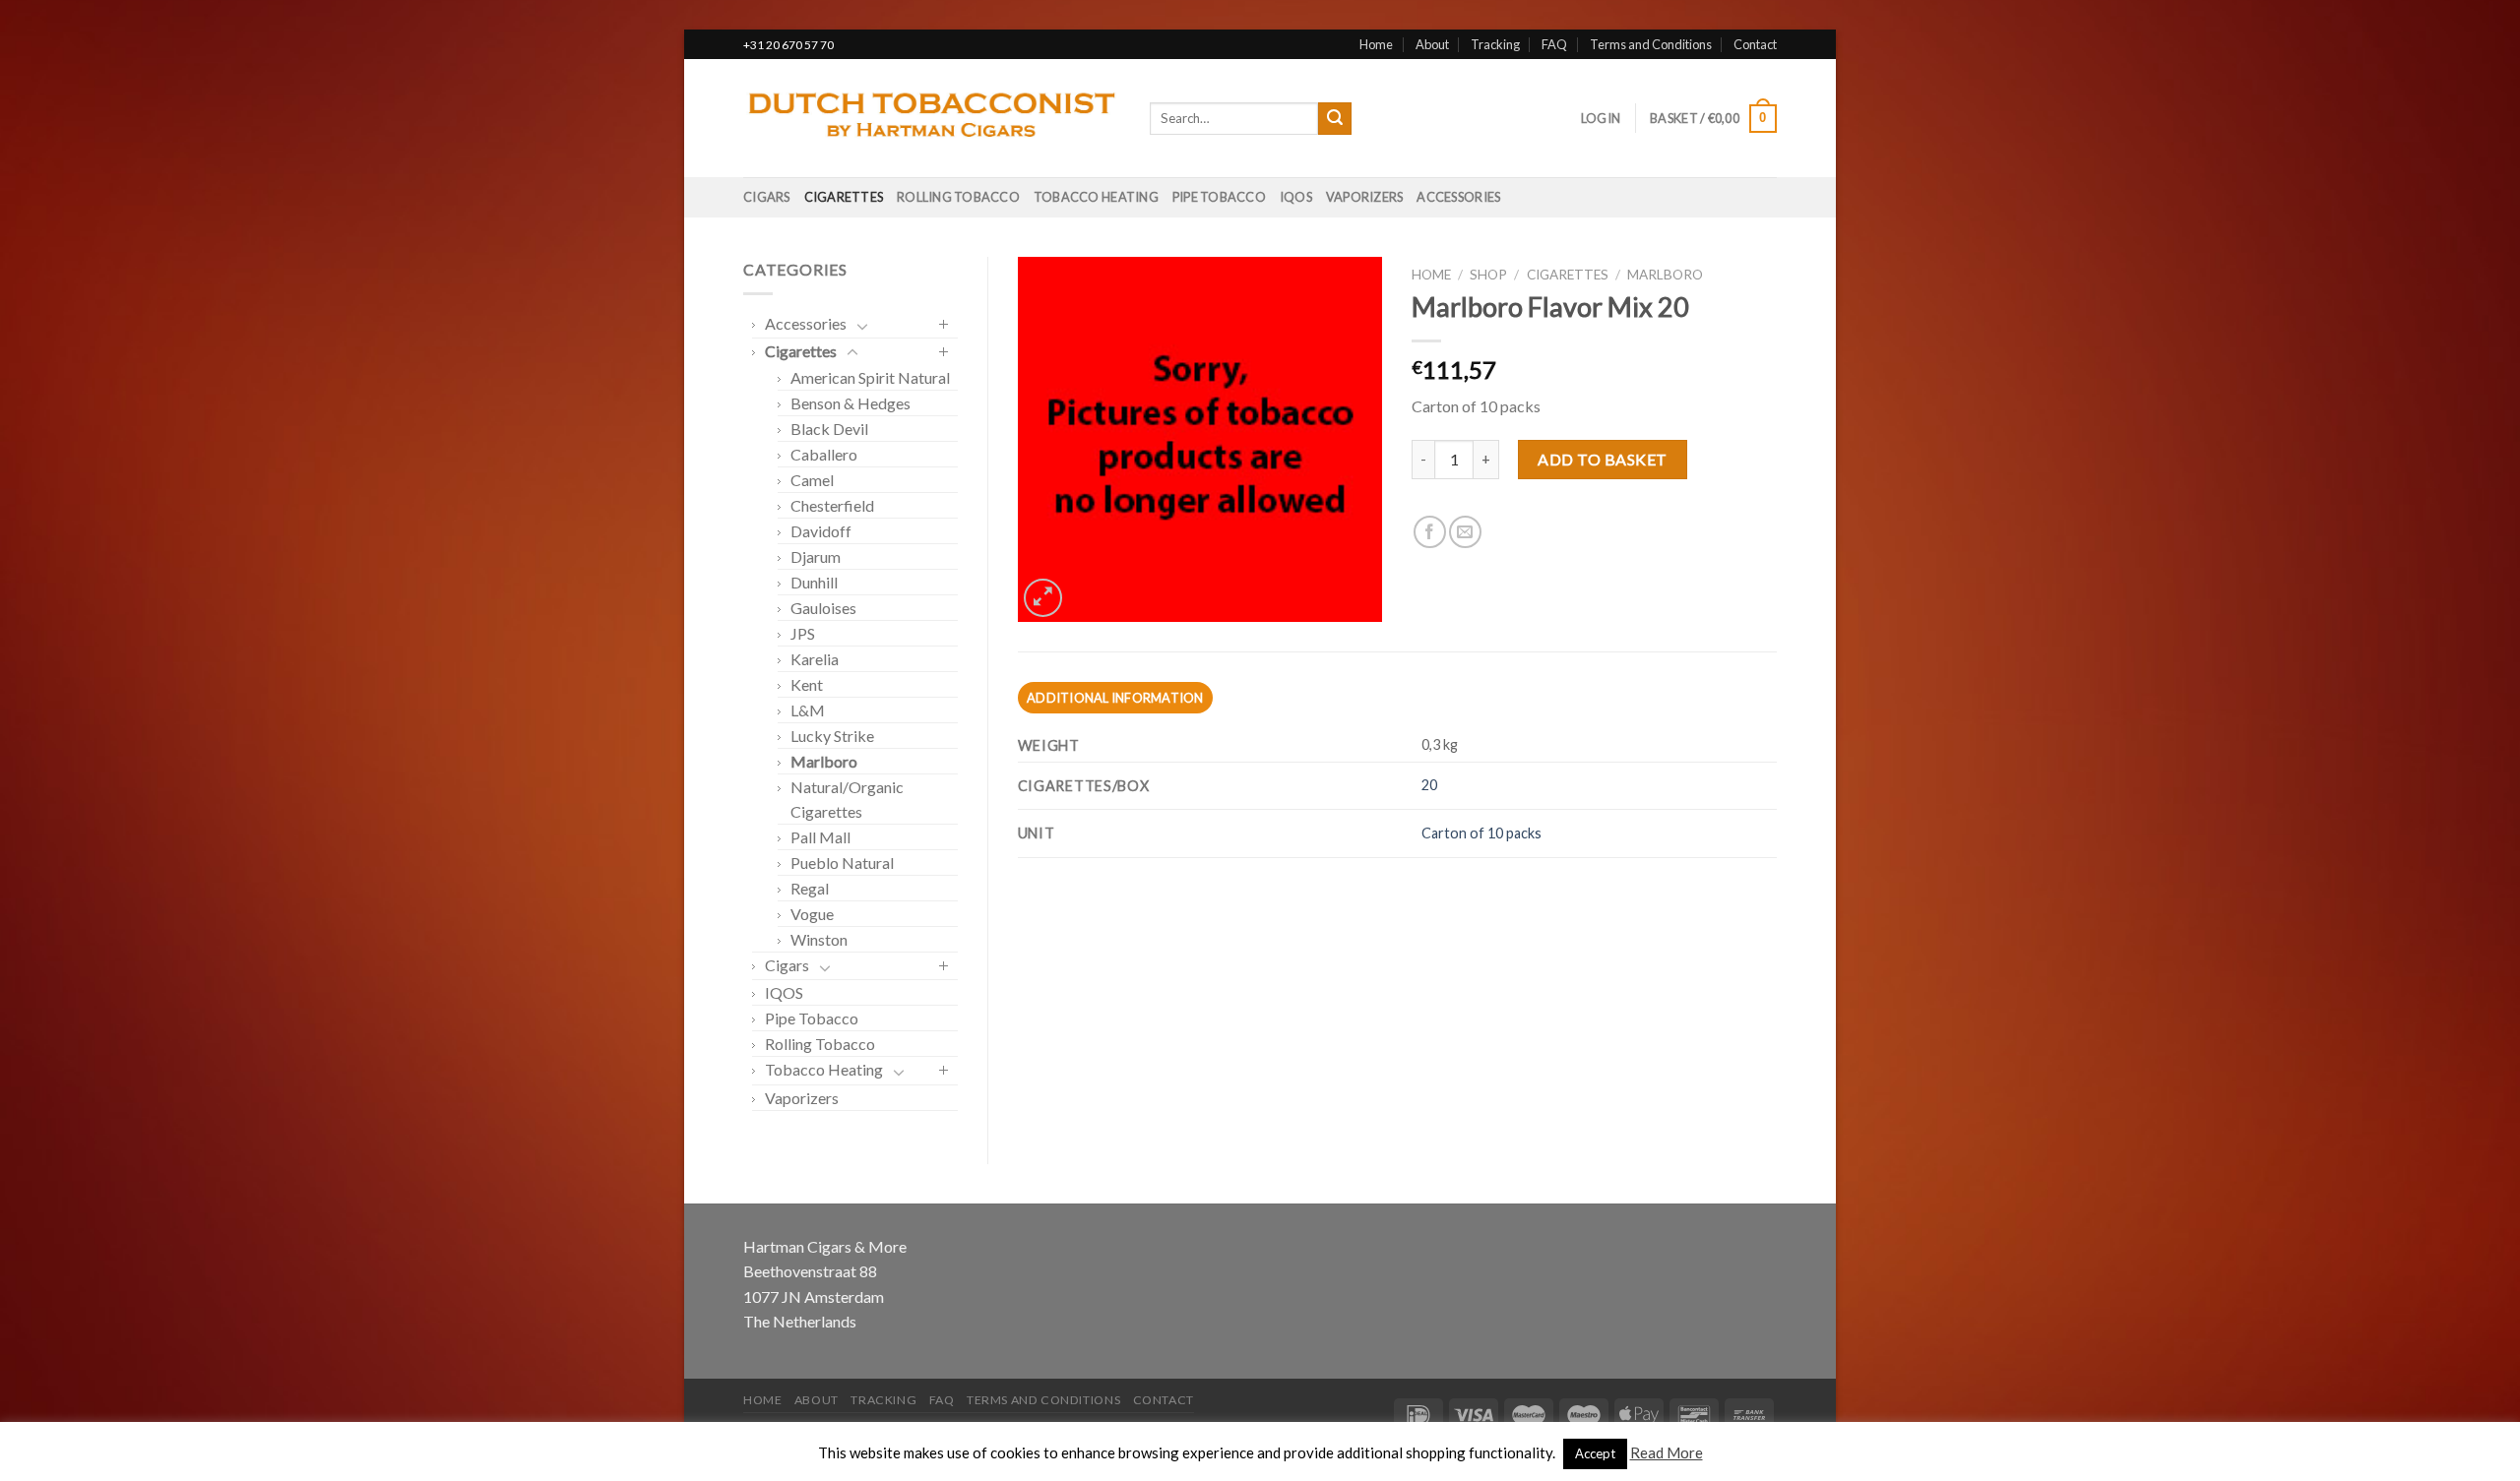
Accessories (1458, 197)
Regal (810, 888)
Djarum (816, 556)
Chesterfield (832, 505)
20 (1429, 785)
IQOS (1296, 197)
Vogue (812, 914)
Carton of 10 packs (1481, 833)
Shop (1488, 275)
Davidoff (821, 531)
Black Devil (829, 429)
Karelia (815, 659)
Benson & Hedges (850, 403)
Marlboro (824, 761)
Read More (1667, 1452)
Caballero (824, 454)
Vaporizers (1365, 197)
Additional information (1115, 698)
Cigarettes (844, 197)
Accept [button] (1595, 1453)
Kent (807, 684)
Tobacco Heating (1096, 197)
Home (1376, 44)
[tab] (1116, 698)
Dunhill (814, 582)
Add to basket (1602, 459)
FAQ (1554, 44)
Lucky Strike (832, 736)
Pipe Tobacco (1219, 197)
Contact (1755, 44)
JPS (803, 633)
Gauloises (823, 608)
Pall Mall (820, 837)
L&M (808, 710)
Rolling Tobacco (958, 197)
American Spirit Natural (870, 377)
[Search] (1335, 119)
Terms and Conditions (1651, 44)
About (1432, 44)
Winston (819, 939)
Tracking (1495, 44)
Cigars (767, 197)
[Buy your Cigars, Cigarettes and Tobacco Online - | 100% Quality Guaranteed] (932, 119)
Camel (812, 480)
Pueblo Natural (842, 863)
